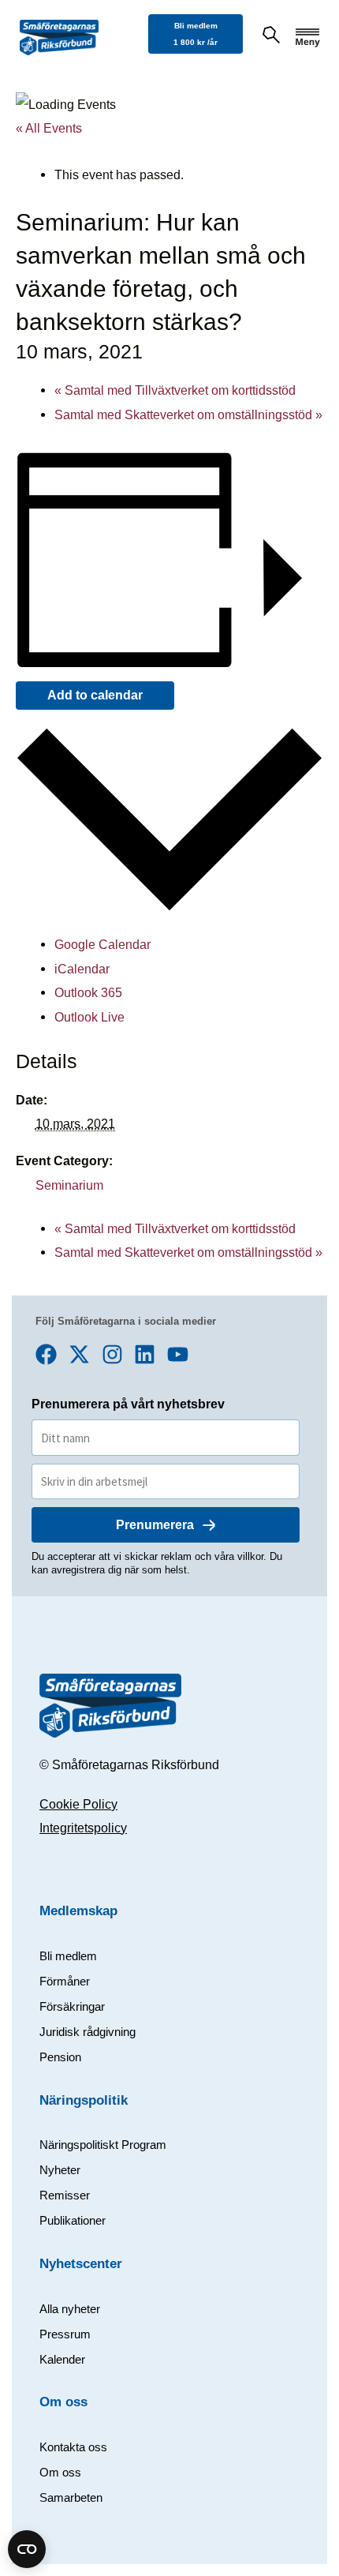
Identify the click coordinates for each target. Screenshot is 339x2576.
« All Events (49, 128)
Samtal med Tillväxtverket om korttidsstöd (175, 390)
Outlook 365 (88, 992)
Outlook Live (89, 1017)
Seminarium (69, 1185)
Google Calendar (102, 944)
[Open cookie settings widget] (27, 2549)
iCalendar (82, 969)
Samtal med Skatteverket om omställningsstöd (188, 414)
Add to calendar (95, 695)
